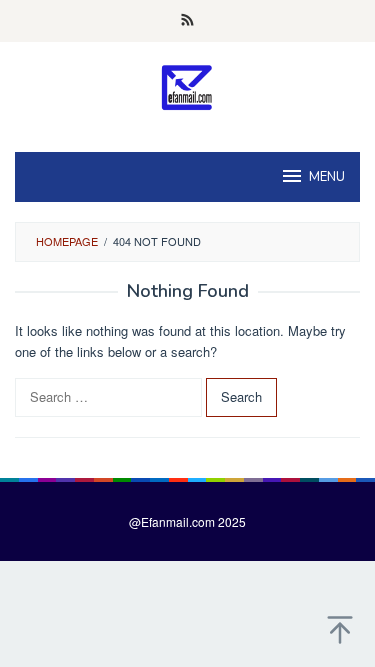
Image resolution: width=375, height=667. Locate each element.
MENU (327, 177)
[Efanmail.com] (187, 87)
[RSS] (187, 21)
